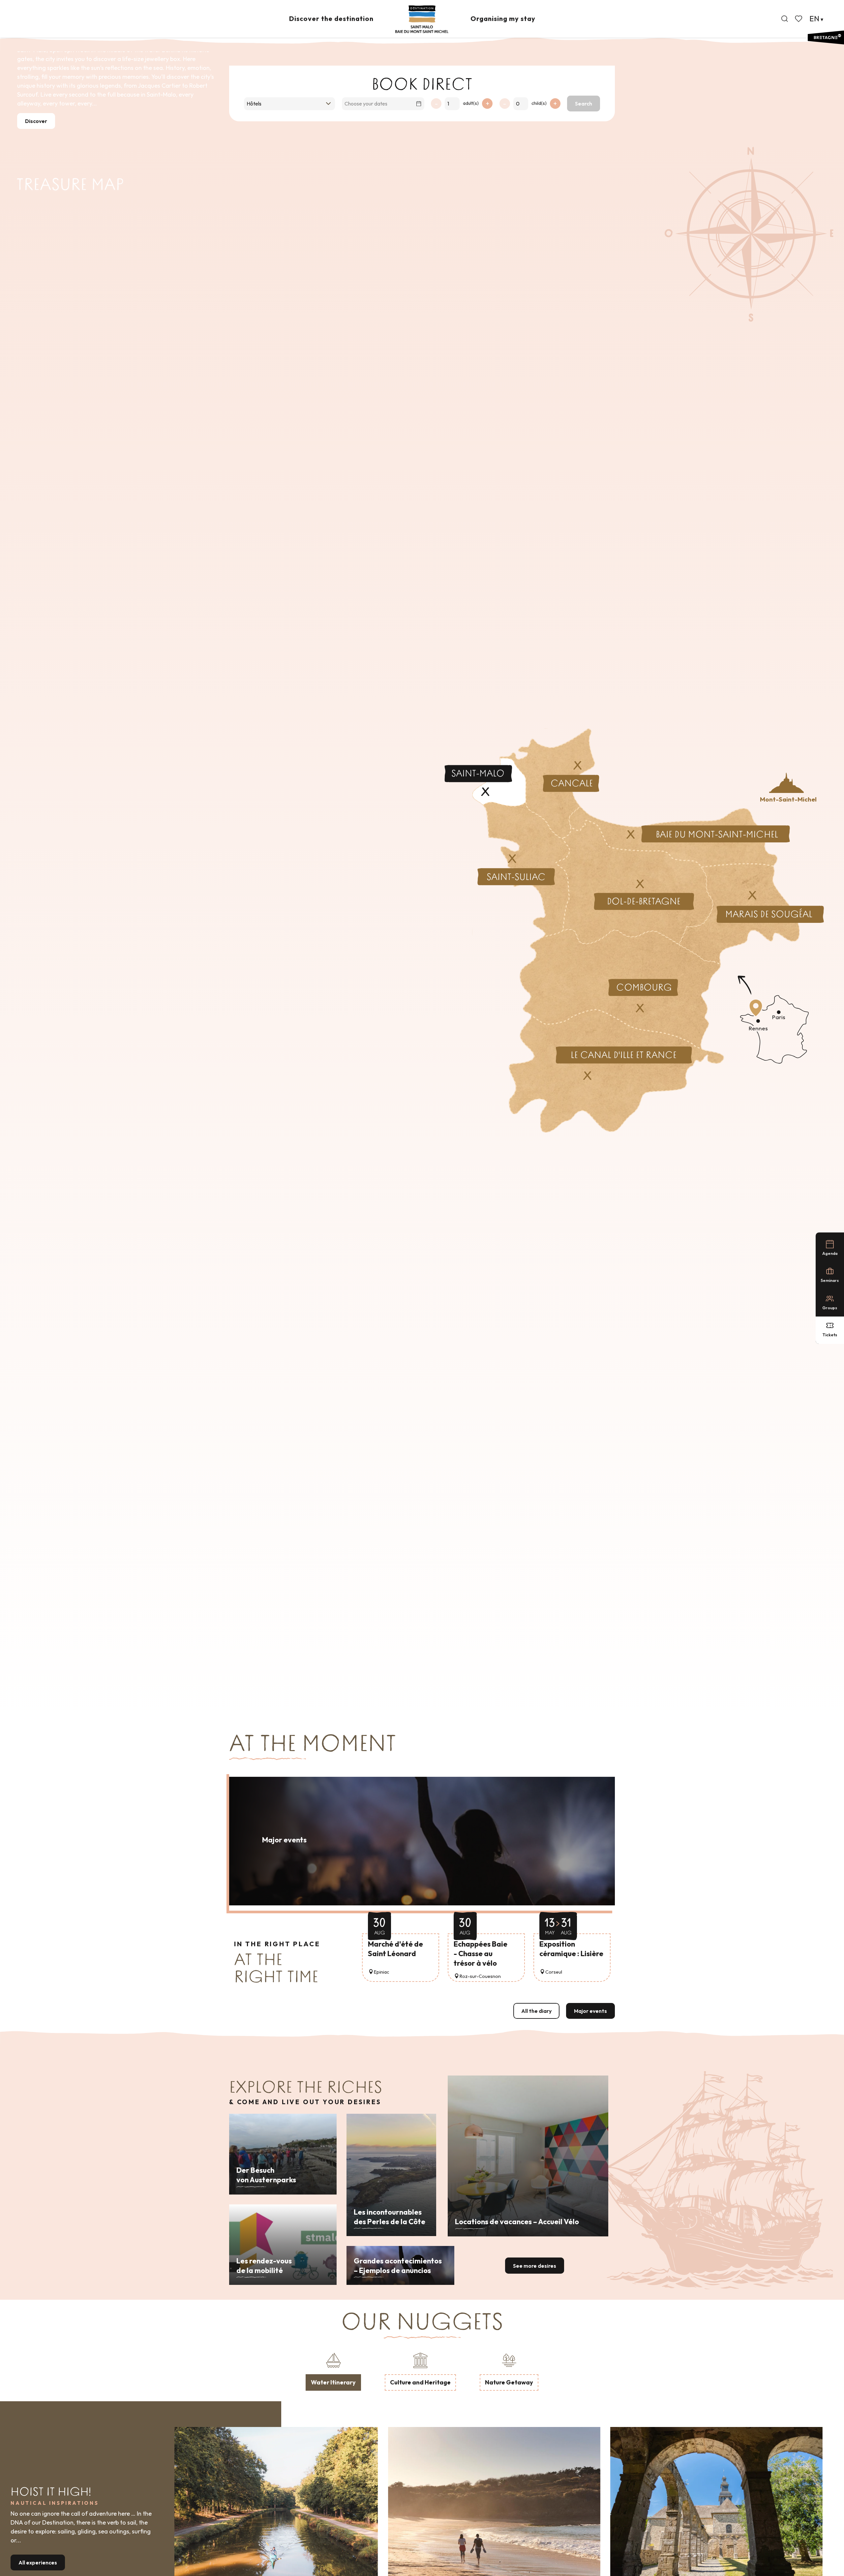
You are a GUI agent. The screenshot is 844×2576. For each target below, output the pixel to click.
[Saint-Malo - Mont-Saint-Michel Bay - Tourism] (422, 19)
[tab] (333, 2371)
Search (584, 104)
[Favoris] (799, 19)
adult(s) (471, 103)
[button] (785, 19)
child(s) (539, 103)
